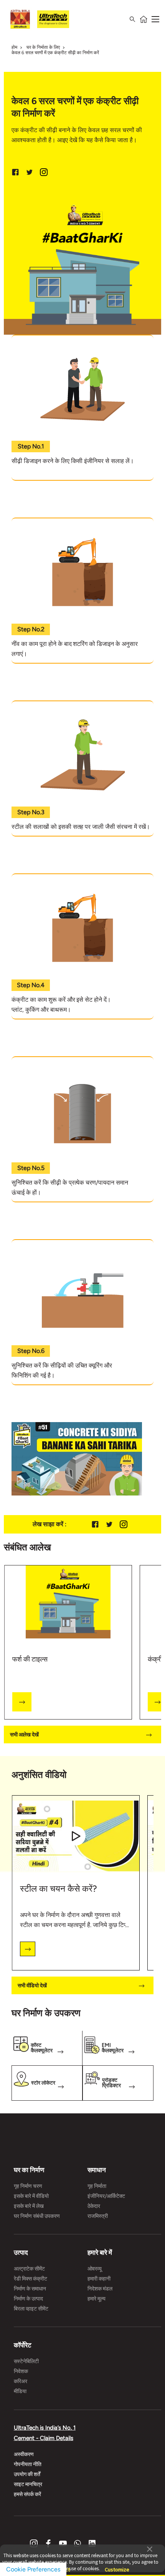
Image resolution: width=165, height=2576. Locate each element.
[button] (150, 2548)
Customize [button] (117, 2566)
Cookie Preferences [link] (33, 2569)
